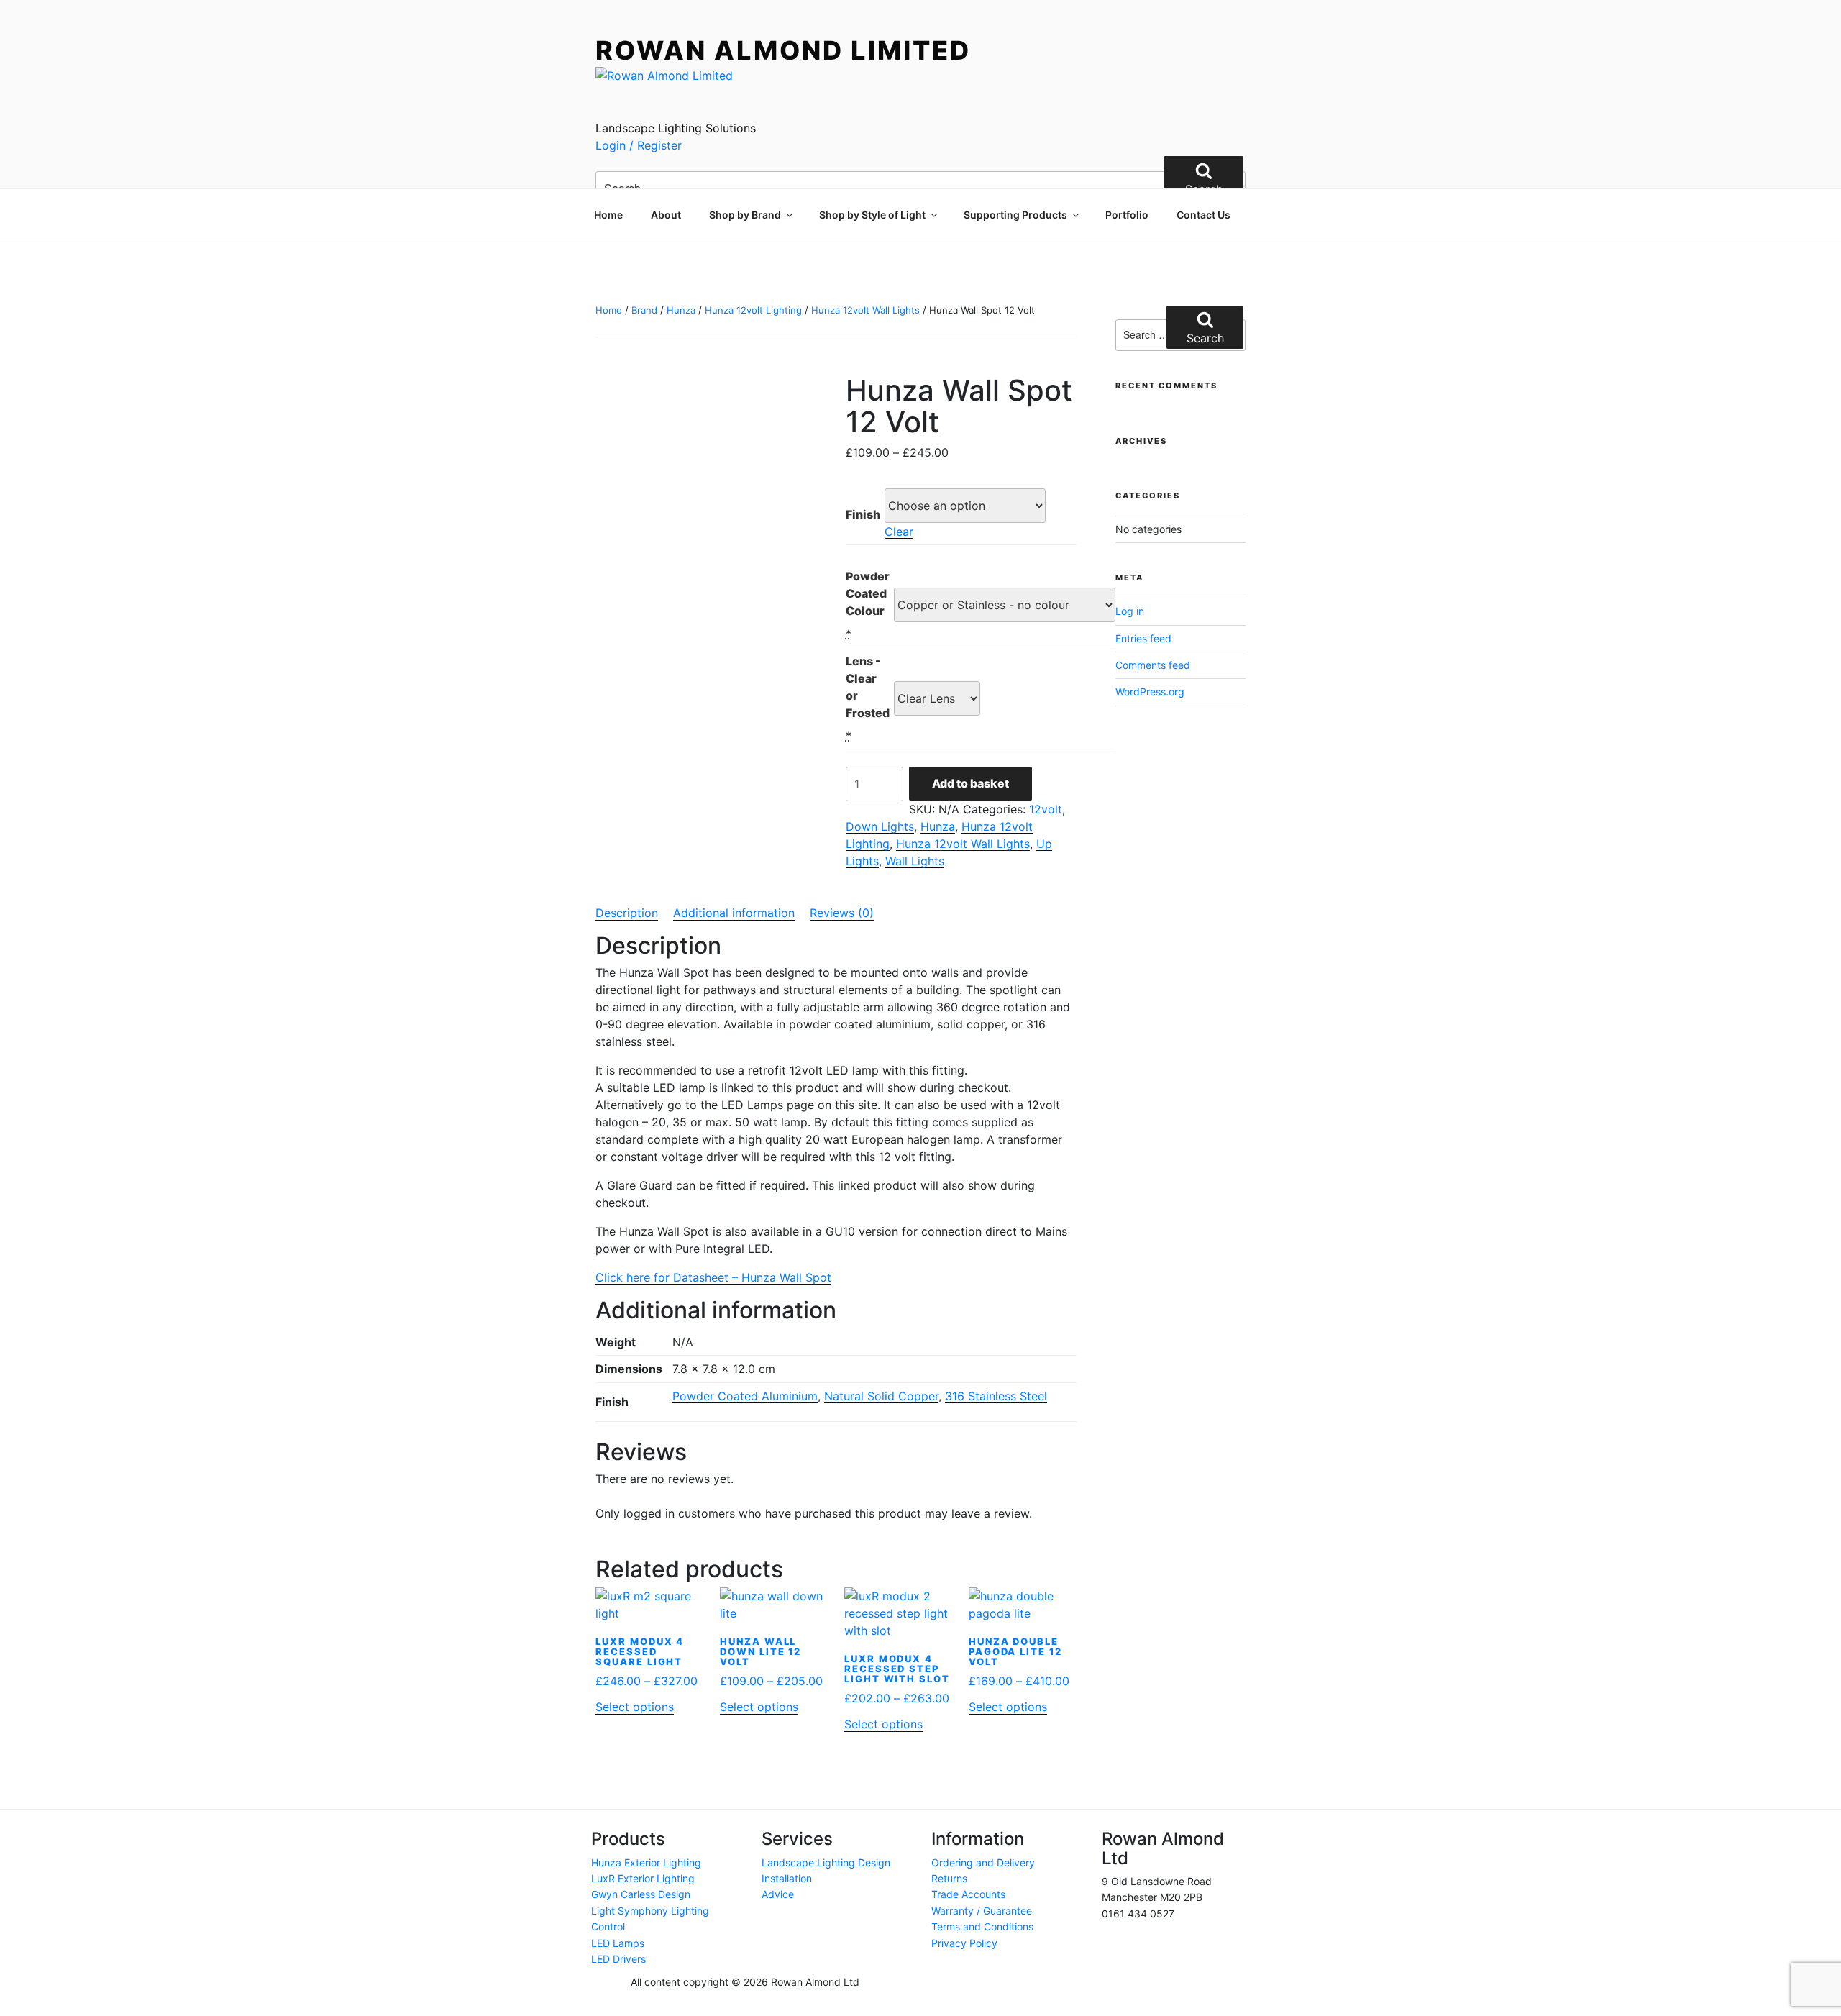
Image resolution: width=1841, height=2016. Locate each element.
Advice (778, 1894)
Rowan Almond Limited (783, 50)
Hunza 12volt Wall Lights (865, 310)
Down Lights (880, 826)
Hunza (681, 310)
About (666, 215)
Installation (787, 1878)
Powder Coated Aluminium (745, 1396)
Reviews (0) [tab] (842, 913)
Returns (949, 1878)
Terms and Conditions (982, 1926)
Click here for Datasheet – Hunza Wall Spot (713, 1277)
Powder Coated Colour (868, 593)
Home (608, 215)
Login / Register (639, 145)
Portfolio (1127, 215)
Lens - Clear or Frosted (868, 687)
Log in (1130, 611)
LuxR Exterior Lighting (643, 1878)
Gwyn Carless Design (641, 1894)
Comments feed (1153, 665)
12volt (1046, 809)
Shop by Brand (745, 215)
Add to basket (970, 783)
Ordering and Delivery (983, 1862)
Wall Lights (915, 861)
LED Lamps (618, 1943)
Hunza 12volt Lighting (753, 310)
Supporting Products (1015, 215)
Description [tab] (627, 913)
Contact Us (1203, 215)
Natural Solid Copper (881, 1396)
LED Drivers (618, 1959)
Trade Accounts (968, 1894)
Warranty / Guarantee (982, 1911)
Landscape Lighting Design (826, 1862)
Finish (863, 514)
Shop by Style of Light (872, 215)
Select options (635, 1707)
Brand (644, 310)
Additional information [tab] (734, 913)
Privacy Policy (964, 1943)
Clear (899, 532)
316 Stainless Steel (996, 1396)
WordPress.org (1150, 692)
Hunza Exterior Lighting (646, 1862)
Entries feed (1143, 638)
